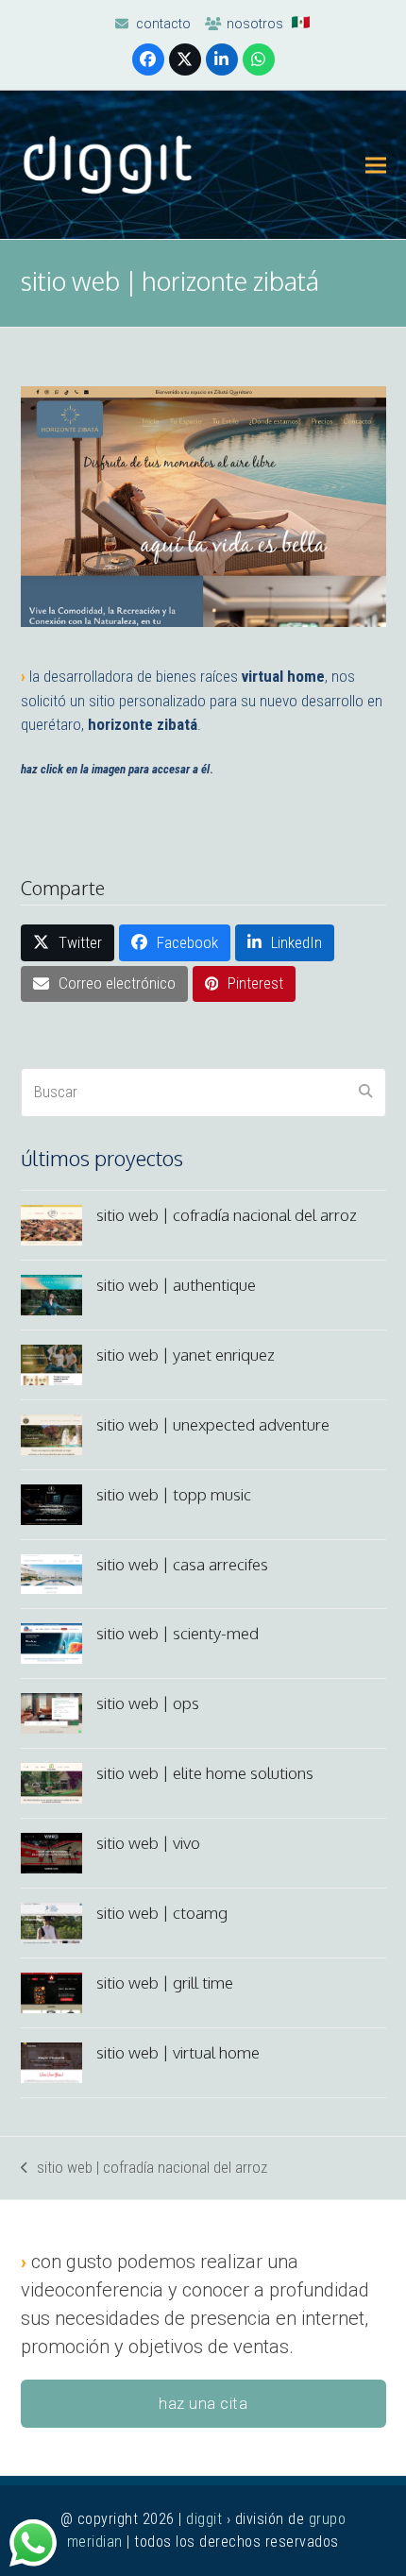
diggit (204, 2519)
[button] (376, 165)
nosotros (255, 24)
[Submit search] (365, 1093)
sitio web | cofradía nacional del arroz (144, 2169)
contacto (163, 24)
